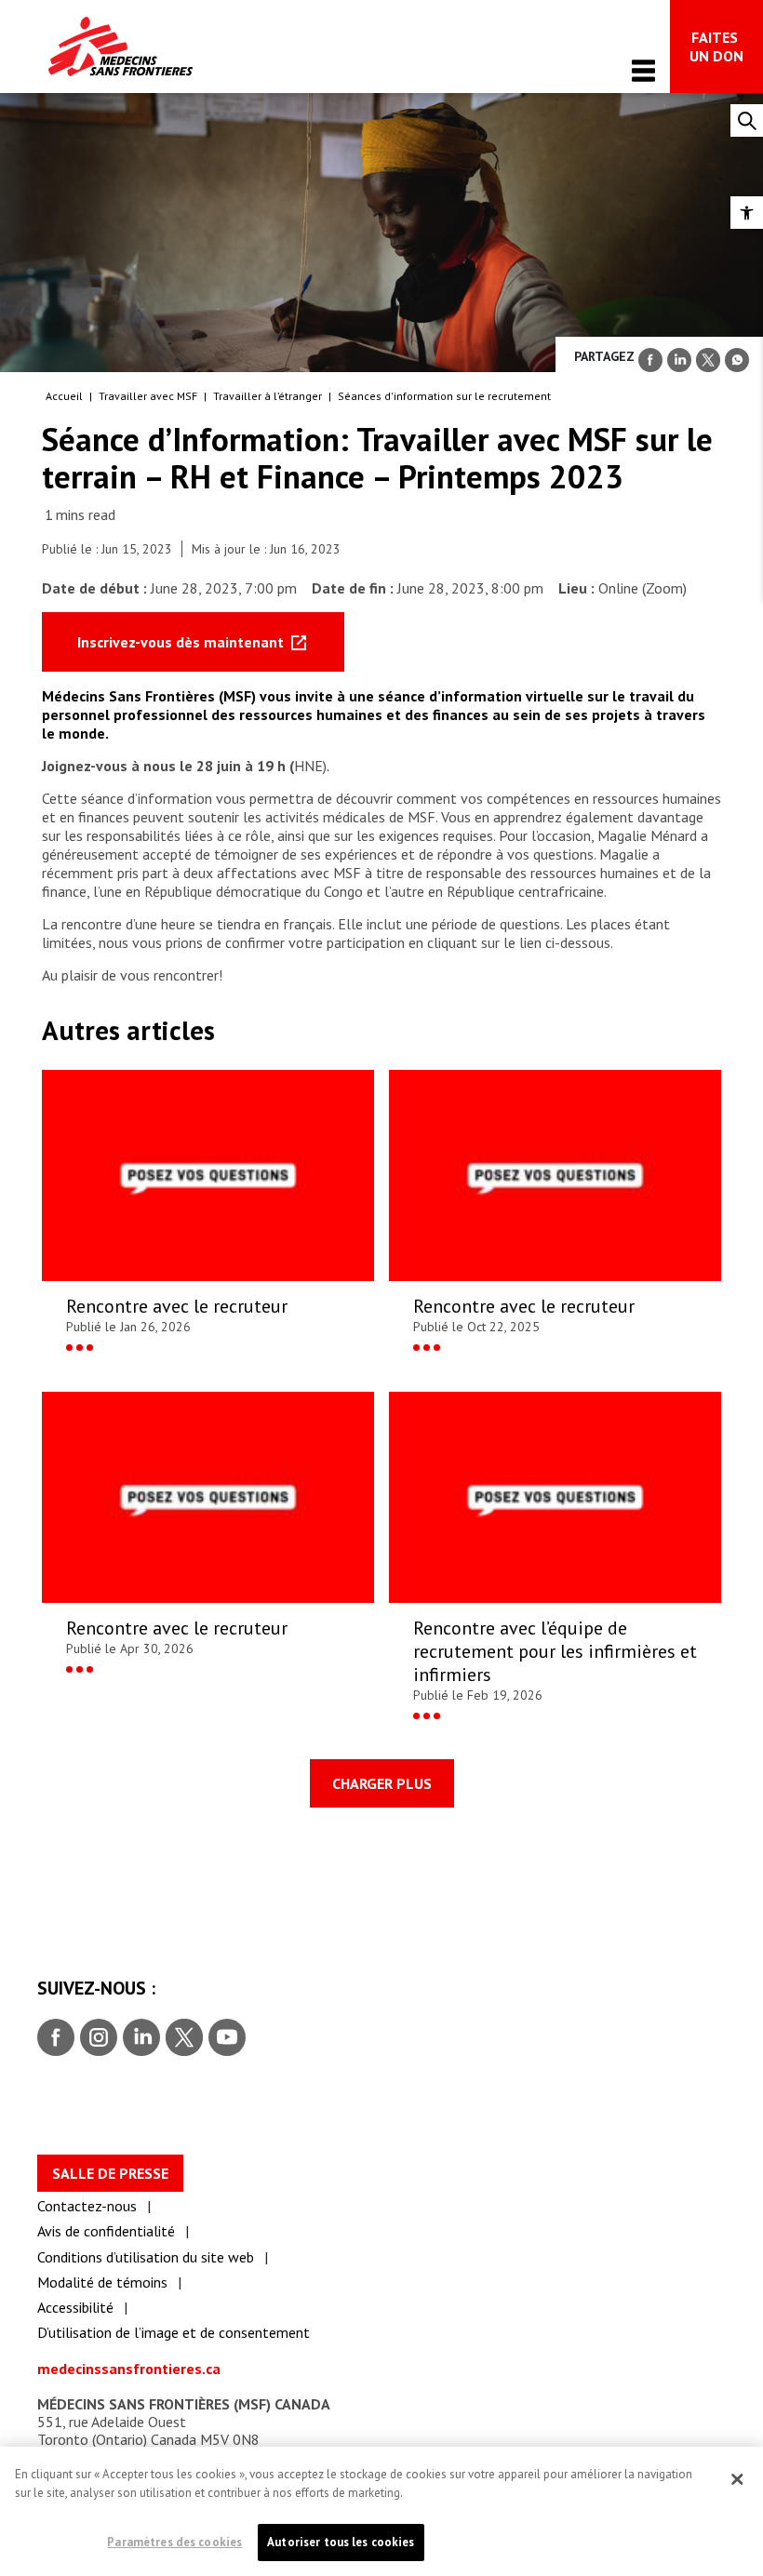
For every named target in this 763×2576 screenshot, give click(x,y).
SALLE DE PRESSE (110, 2173)
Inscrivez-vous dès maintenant (182, 642)
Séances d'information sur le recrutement (444, 396)
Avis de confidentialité (106, 2231)
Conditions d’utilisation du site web (146, 2257)
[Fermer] (737, 2479)
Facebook (56, 2038)
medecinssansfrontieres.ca (129, 2369)
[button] (747, 213)
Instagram (96, 2038)
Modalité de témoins (102, 2282)
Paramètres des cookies (174, 2542)
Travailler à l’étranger (268, 396)
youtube (227, 2038)
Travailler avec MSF (148, 396)
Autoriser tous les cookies (341, 2542)
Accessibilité (75, 2307)
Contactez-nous (87, 2206)
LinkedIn (139, 2038)
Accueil (64, 396)
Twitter (183, 2038)
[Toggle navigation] (643, 70)
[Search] (747, 120)
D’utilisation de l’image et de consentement (174, 2332)
